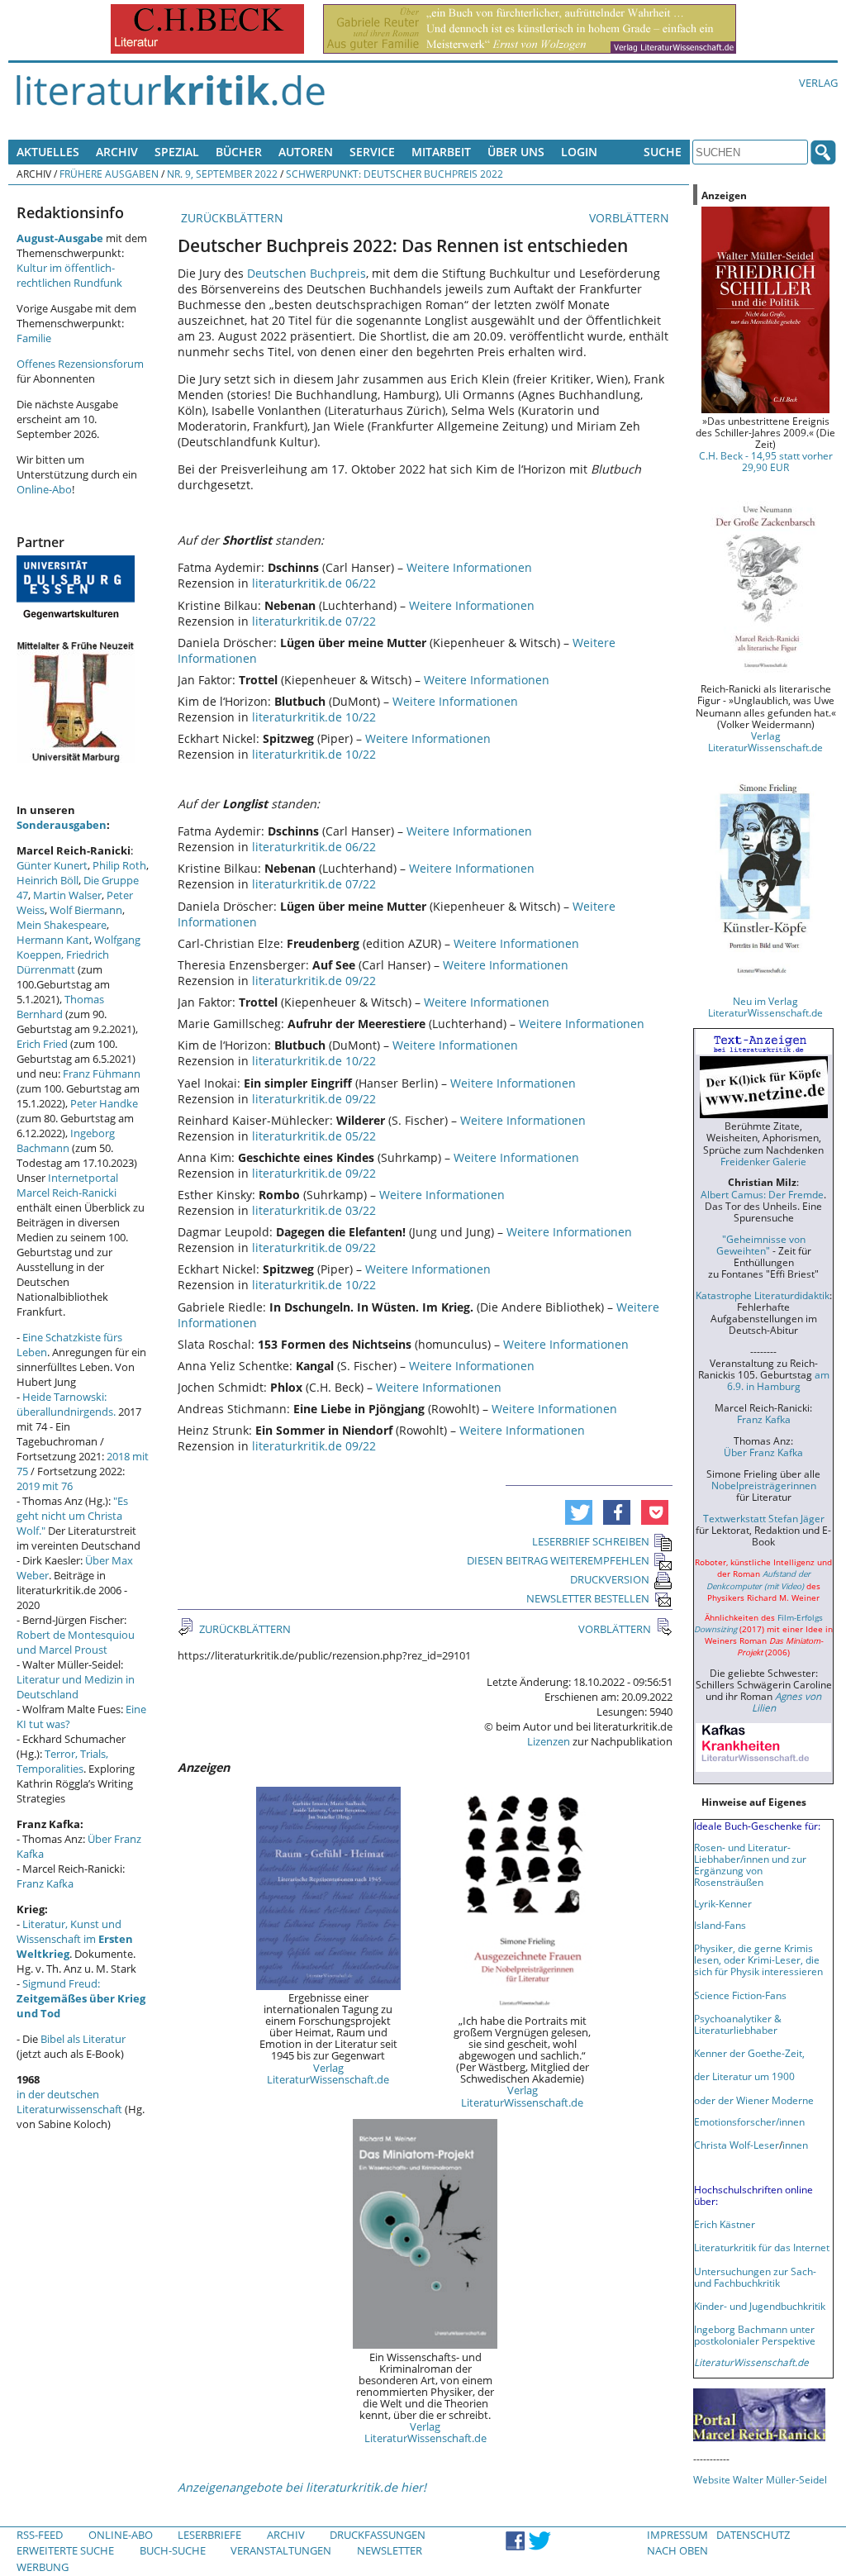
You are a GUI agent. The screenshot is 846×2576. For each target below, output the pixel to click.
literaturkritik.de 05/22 (314, 1136)
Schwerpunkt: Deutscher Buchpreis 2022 (394, 174)
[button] (579, 1512)
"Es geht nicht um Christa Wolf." (72, 1516)
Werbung (43, 2567)
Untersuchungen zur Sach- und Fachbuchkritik (755, 2277)
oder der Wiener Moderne (754, 2100)
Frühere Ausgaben (109, 174)
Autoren (306, 152)
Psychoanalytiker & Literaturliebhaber (738, 2024)
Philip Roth (119, 865)
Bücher (239, 152)
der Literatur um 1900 (744, 2076)
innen (795, 2145)
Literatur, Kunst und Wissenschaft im (75, 1939)
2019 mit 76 (45, 1486)
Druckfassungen (378, 2535)
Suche (663, 152)
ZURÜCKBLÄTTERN (231, 218)
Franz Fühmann (102, 1074)
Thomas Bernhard (60, 1007)
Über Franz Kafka (763, 1452)
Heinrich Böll (48, 880)
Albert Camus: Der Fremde (762, 1194)
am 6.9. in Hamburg (778, 1380)
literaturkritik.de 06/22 (314, 583)
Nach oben (677, 2550)
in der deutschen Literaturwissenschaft (69, 2102)
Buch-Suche (173, 2550)
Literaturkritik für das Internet (762, 2247)
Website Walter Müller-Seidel (760, 2479)
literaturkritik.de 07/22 (314, 621)
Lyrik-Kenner (723, 1903)
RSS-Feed (40, 2535)
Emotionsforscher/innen (749, 2121)
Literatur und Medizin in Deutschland (76, 1687)
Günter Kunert (52, 865)
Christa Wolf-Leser (737, 2145)
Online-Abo (44, 489)
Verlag (818, 83)
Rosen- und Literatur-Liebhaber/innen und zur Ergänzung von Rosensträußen (750, 1864)
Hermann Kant (53, 940)
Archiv (117, 152)
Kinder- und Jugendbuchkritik (760, 2306)
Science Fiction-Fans (740, 1995)
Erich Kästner (725, 2224)
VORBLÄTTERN (631, 218)
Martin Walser (67, 895)
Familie (34, 338)
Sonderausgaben (62, 825)
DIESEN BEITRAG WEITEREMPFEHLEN (558, 1560)
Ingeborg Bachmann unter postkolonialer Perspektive (755, 2335)
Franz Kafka (45, 1883)
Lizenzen (549, 1741)
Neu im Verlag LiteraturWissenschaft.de (765, 1007)
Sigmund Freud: (81, 1998)
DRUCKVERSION (610, 1579)
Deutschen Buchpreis (307, 273)
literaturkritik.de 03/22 (314, 1210)
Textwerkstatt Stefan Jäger (764, 1518)
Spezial (177, 152)
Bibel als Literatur (83, 2039)
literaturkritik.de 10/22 (314, 717)
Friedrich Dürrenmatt (63, 962)
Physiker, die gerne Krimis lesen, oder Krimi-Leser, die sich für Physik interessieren (758, 1959)
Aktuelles (48, 152)
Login (579, 152)
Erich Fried (42, 1044)
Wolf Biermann (86, 910)
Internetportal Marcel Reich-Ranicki (67, 1185)
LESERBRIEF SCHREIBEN (591, 1541)
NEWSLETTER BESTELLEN (588, 1598)
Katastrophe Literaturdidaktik (763, 1295)
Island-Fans (720, 1925)
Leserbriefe (209, 2535)
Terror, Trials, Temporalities (62, 1761)
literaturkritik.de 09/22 (314, 981)
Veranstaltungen (281, 2550)
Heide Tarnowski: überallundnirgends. (66, 1404)
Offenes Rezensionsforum (80, 364)
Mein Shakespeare (62, 925)
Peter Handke (104, 1103)
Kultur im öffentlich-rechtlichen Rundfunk (69, 275)
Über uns (516, 152)
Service (372, 152)
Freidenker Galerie (763, 1161)
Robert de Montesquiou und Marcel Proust (76, 1642)
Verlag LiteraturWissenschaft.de (328, 2074)
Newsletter (390, 2550)
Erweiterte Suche (65, 2550)
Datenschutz (753, 2535)
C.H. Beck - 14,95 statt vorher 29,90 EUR (766, 461)
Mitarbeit (441, 152)
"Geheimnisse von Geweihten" (761, 1245)
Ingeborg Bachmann (66, 1140)
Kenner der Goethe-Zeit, (749, 2053)
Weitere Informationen (469, 567)
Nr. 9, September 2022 (222, 174)
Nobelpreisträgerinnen (764, 1485)
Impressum (677, 2535)
